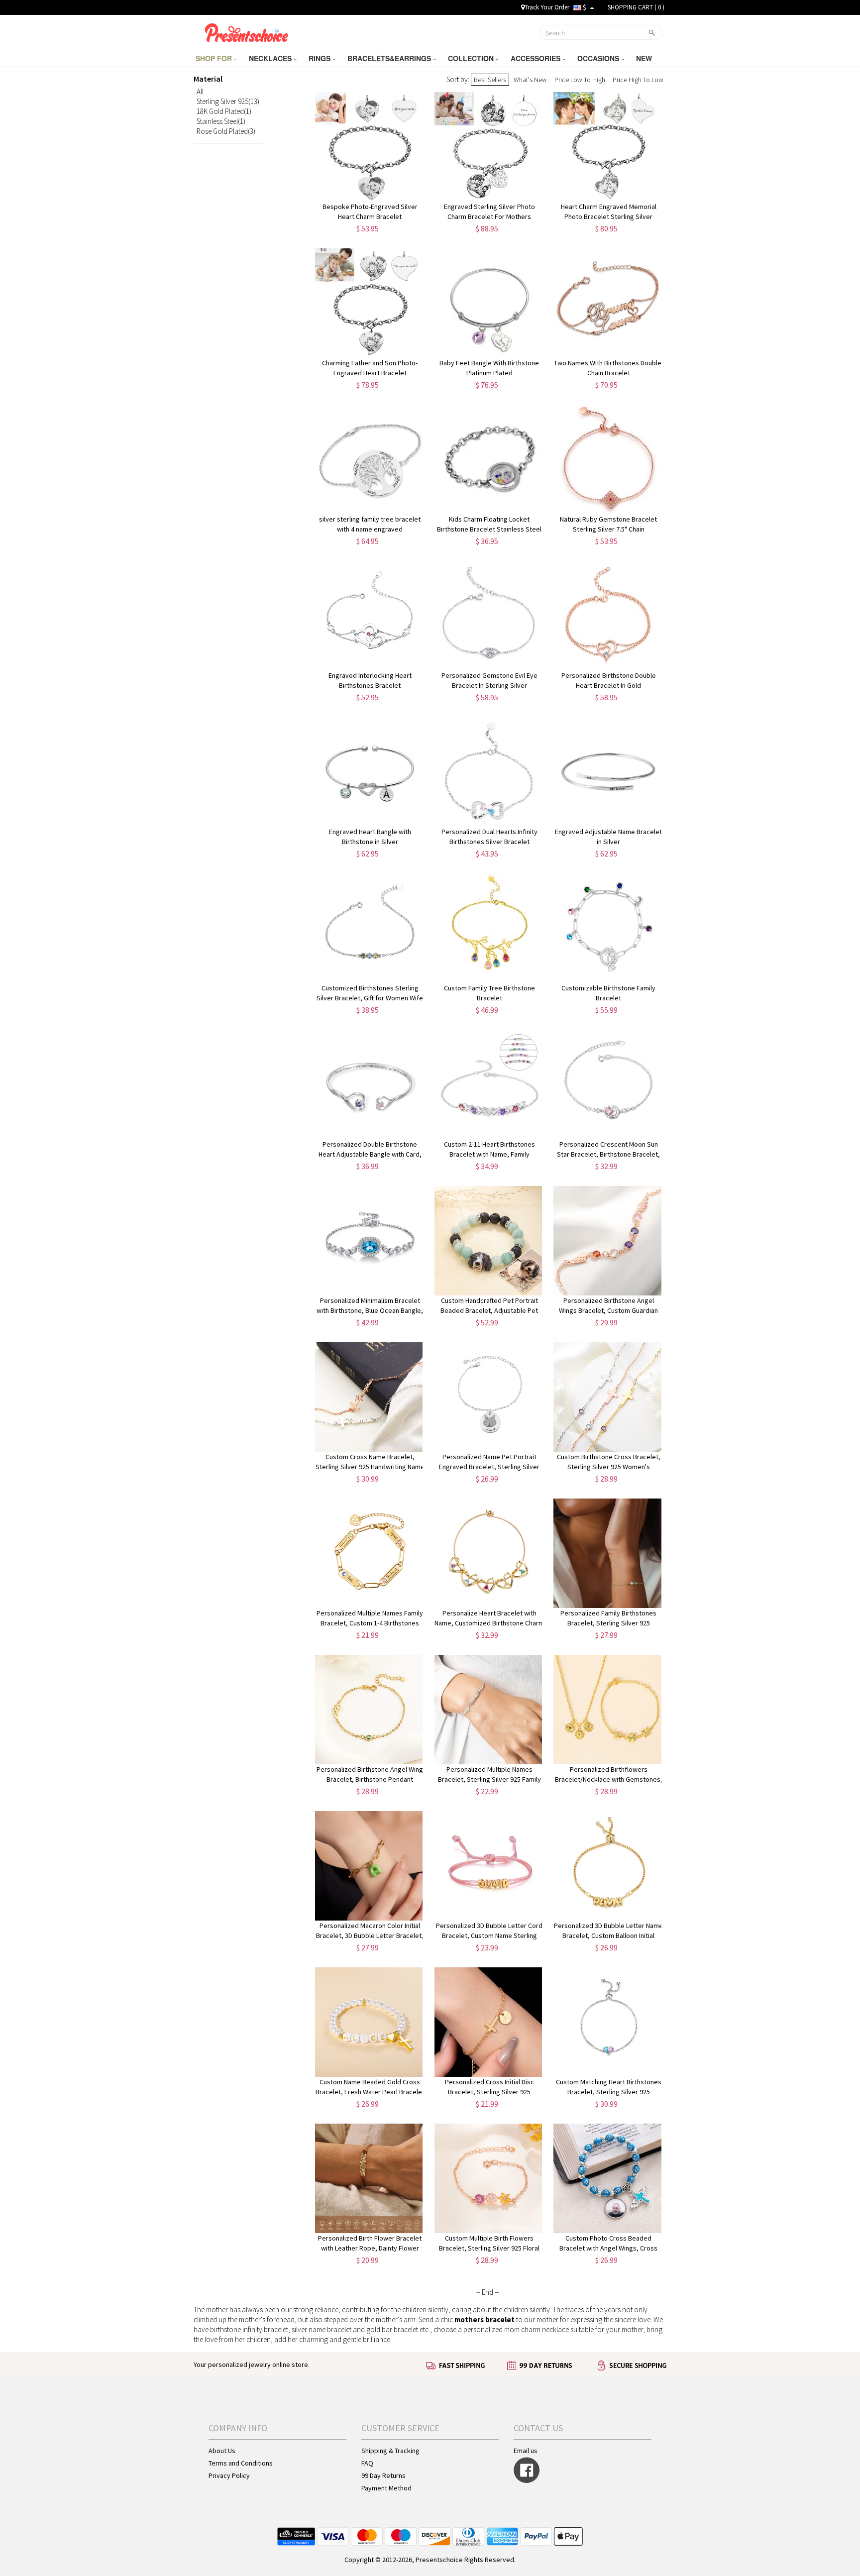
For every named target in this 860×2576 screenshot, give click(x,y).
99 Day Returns (383, 2475)
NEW (645, 58)
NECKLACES (271, 58)
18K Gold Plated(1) (224, 111)
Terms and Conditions (241, 2463)
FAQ (367, 2463)
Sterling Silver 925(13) (228, 101)
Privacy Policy (229, 2475)
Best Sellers (490, 80)
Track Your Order (547, 7)
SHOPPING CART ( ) (636, 7)
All (200, 91)
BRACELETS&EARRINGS (390, 58)
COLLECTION (472, 58)
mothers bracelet (484, 2319)
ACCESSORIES (537, 58)
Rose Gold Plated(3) (226, 131)
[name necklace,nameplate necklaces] (247, 31)
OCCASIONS (599, 58)
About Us (222, 2451)
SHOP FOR (215, 58)
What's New (530, 80)
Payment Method (386, 2488)
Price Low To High (580, 80)
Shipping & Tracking (390, 2451)
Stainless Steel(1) (221, 121)
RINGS (321, 58)
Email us (526, 2451)
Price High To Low (638, 80)
